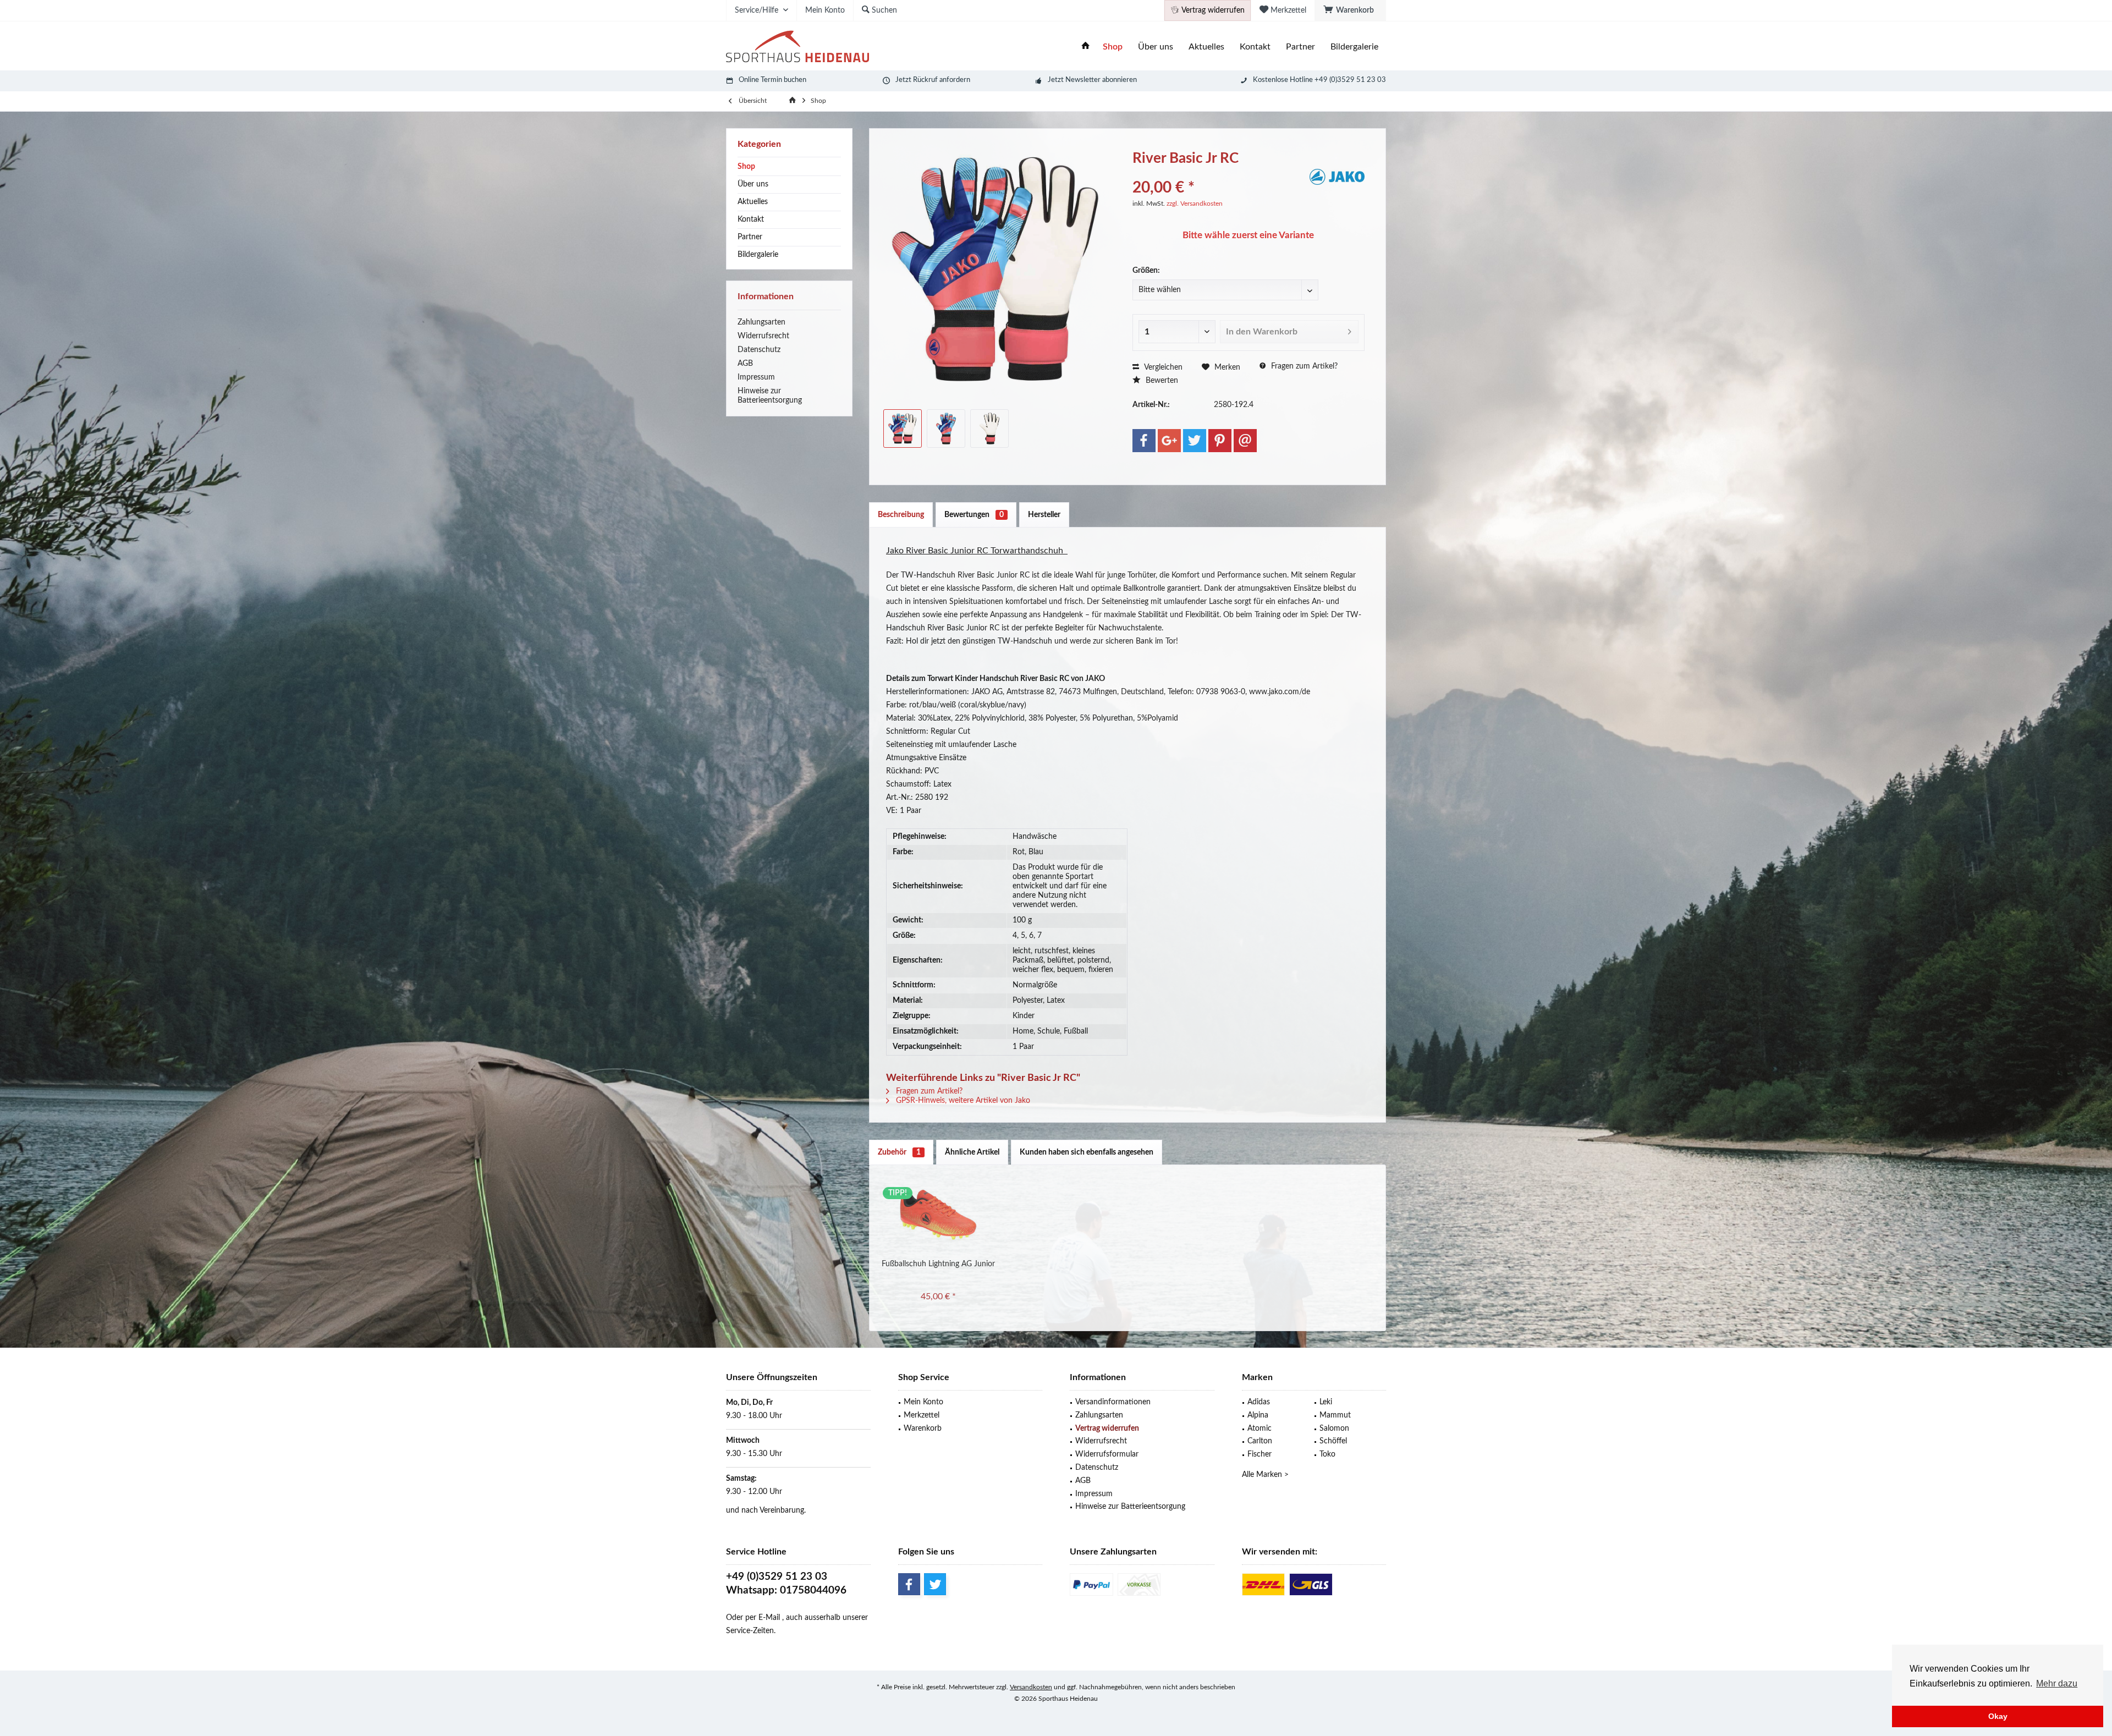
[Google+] (1169, 441)
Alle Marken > (1265, 1475)
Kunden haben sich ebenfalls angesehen (1087, 1152)
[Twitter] (1195, 441)
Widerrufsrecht (763, 336)
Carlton (1260, 1441)
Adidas (1259, 1402)
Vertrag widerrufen (1107, 1429)
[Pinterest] (1220, 441)
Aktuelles (753, 202)
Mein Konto (923, 1402)
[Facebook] (1144, 441)
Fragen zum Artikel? (1303, 366)
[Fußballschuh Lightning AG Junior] (938, 1215)
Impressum (756, 377)
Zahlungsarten (761, 322)
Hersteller (1044, 515)
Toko (1327, 1454)
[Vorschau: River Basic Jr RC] (903, 428)
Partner (750, 237)
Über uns (753, 184)
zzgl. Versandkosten (1195, 204)
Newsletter (1083, 80)
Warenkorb (923, 1429)
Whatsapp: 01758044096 (786, 1591)
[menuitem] (1350, 10)
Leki (1326, 1402)
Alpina (1258, 1415)
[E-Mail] (1245, 441)
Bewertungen (974, 515)
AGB (745, 364)
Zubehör (899, 1152)
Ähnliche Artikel (972, 1152)
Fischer (1259, 1454)
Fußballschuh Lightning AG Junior (938, 1264)
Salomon (1334, 1429)
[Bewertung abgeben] (1220, 173)
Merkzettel (922, 1415)
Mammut (1335, 1415)
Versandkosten (1031, 1687)
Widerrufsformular (1107, 1454)
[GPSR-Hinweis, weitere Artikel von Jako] (1337, 177)
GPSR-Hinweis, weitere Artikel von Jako (962, 1101)
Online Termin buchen (772, 80)
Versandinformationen (1113, 1402)
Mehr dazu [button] (2057, 1683)
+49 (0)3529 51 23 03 (777, 1577)
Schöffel (1333, 1441)
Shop (746, 167)
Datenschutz (759, 350)
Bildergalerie (758, 255)
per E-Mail (763, 1618)
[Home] (1086, 47)
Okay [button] (1998, 1716)
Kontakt (751, 219)
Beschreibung (901, 515)
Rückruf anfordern (942, 80)
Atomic (1259, 1429)
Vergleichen (1162, 367)
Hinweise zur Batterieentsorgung (770, 396)
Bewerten (1161, 381)
